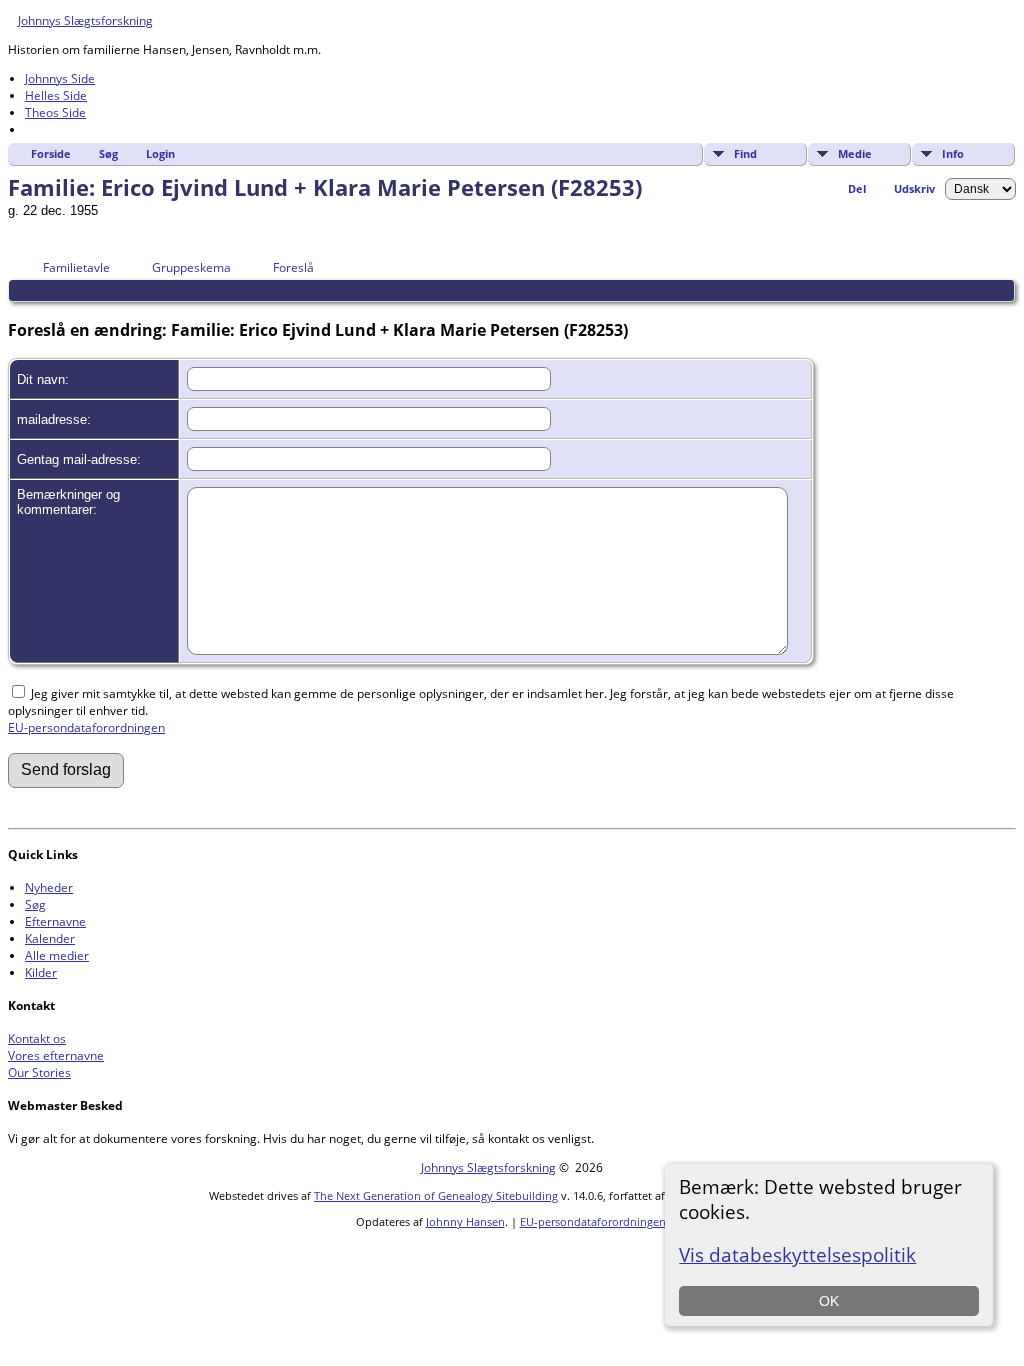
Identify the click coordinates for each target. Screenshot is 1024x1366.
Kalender (50, 938)
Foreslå (293, 267)
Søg (108, 153)
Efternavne (55, 921)
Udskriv (914, 188)
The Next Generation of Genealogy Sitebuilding (436, 1195)
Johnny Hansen (465, 1221)
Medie (855, 153)
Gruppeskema (191, 267)
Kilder (41, 972)
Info (953, 153)
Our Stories (39, 1072)
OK (829, 1301)
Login (160, 153)
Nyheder (49, 887)
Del (857, 188)
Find (745, 153)
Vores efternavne (56, 1055)
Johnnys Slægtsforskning (85, 20)
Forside (51, 153)
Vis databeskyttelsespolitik (797, 1254)
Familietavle (76, 267)
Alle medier (57, 955)
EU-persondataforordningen (86, 727)
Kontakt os (37, 1038)
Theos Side (55, 112)
